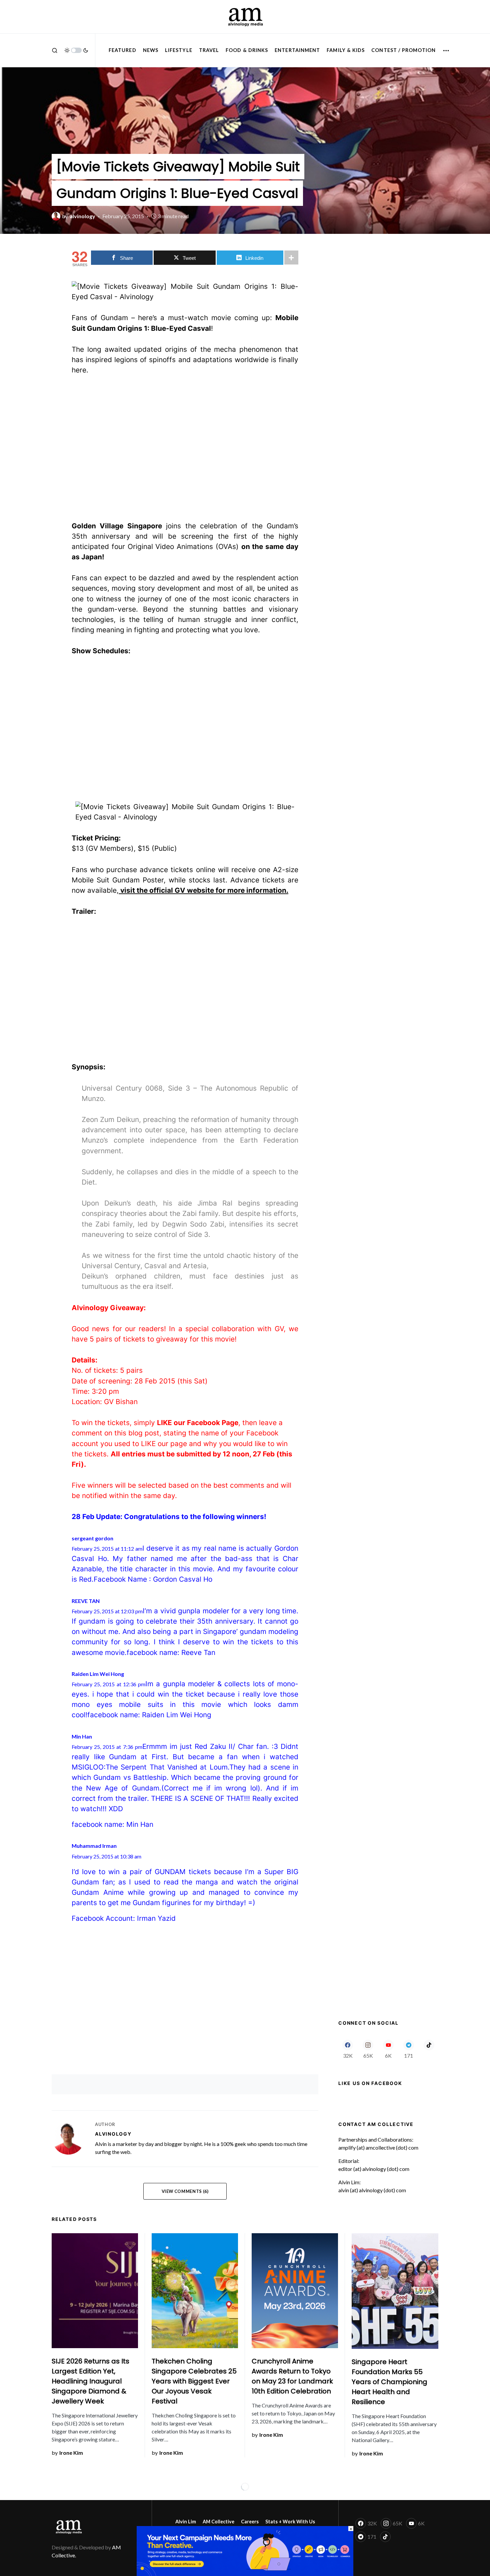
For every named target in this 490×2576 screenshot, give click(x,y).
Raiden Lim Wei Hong (98, 1674)
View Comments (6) (185, 2191)
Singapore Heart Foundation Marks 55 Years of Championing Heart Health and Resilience (389, 2382)
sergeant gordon (92, 1538)
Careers (250, 2522)
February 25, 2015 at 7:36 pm (107, 1747)
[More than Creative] (245, 2550)
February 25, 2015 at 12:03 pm (107, 1611)
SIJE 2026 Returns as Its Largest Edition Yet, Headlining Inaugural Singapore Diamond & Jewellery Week (90, 2381)
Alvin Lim (186, 2522)
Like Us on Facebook (370, 2083)
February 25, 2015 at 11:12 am (107, 1548)
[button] (55, 50)
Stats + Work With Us (290, 2522)
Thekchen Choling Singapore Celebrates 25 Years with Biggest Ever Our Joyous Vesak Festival (194, 2381)
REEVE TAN (86, 1601)
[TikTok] (429, 2049)
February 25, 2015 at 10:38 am (106, 1856)
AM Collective (218, 2522)
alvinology (113, 2134)
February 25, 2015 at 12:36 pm (108, 1684)
